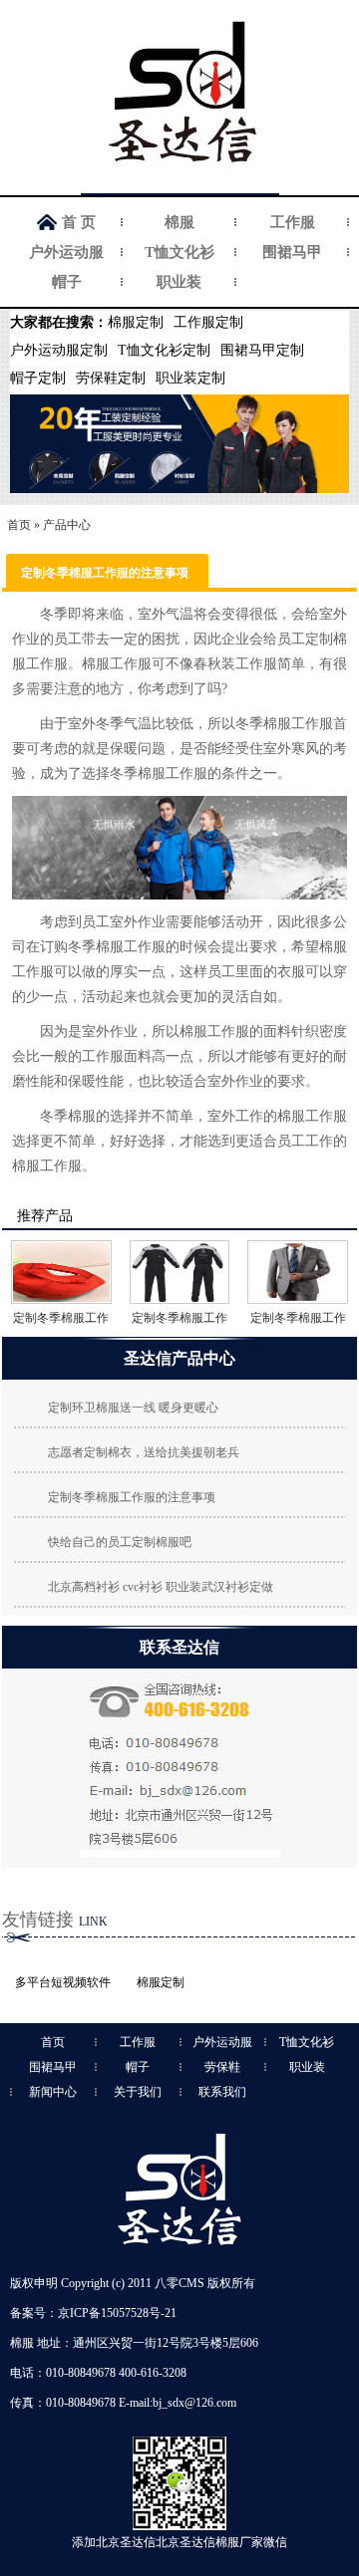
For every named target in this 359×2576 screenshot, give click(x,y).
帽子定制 (38, 378)
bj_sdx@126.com (194, 2403)
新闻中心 (53, 2092)
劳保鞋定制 (111, 378)
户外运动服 (66, 252)
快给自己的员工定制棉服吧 (120, 1542)
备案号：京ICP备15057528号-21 (93, 2313)
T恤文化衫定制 (164, 350)
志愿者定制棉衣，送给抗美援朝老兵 (144, 1452)
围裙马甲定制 (262, 350)
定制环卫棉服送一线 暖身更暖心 (133, 1408)
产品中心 (67, 525)
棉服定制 (136, 322)
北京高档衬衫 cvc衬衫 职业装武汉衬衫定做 (161, 1587)
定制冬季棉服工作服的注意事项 (132, 1497)
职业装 (179, 282)
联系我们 (222, 2092)
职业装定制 (190, 378)
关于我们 (138, 2092)
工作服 (293, 222)
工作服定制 (208, 322)
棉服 (179, 222)
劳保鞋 (222, 2067)
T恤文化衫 (179, 252)
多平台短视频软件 (63, 1982)
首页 (19, 525)
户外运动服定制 (59, 350)
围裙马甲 (292, 252)
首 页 (79, 222)
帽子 (67, 282)
